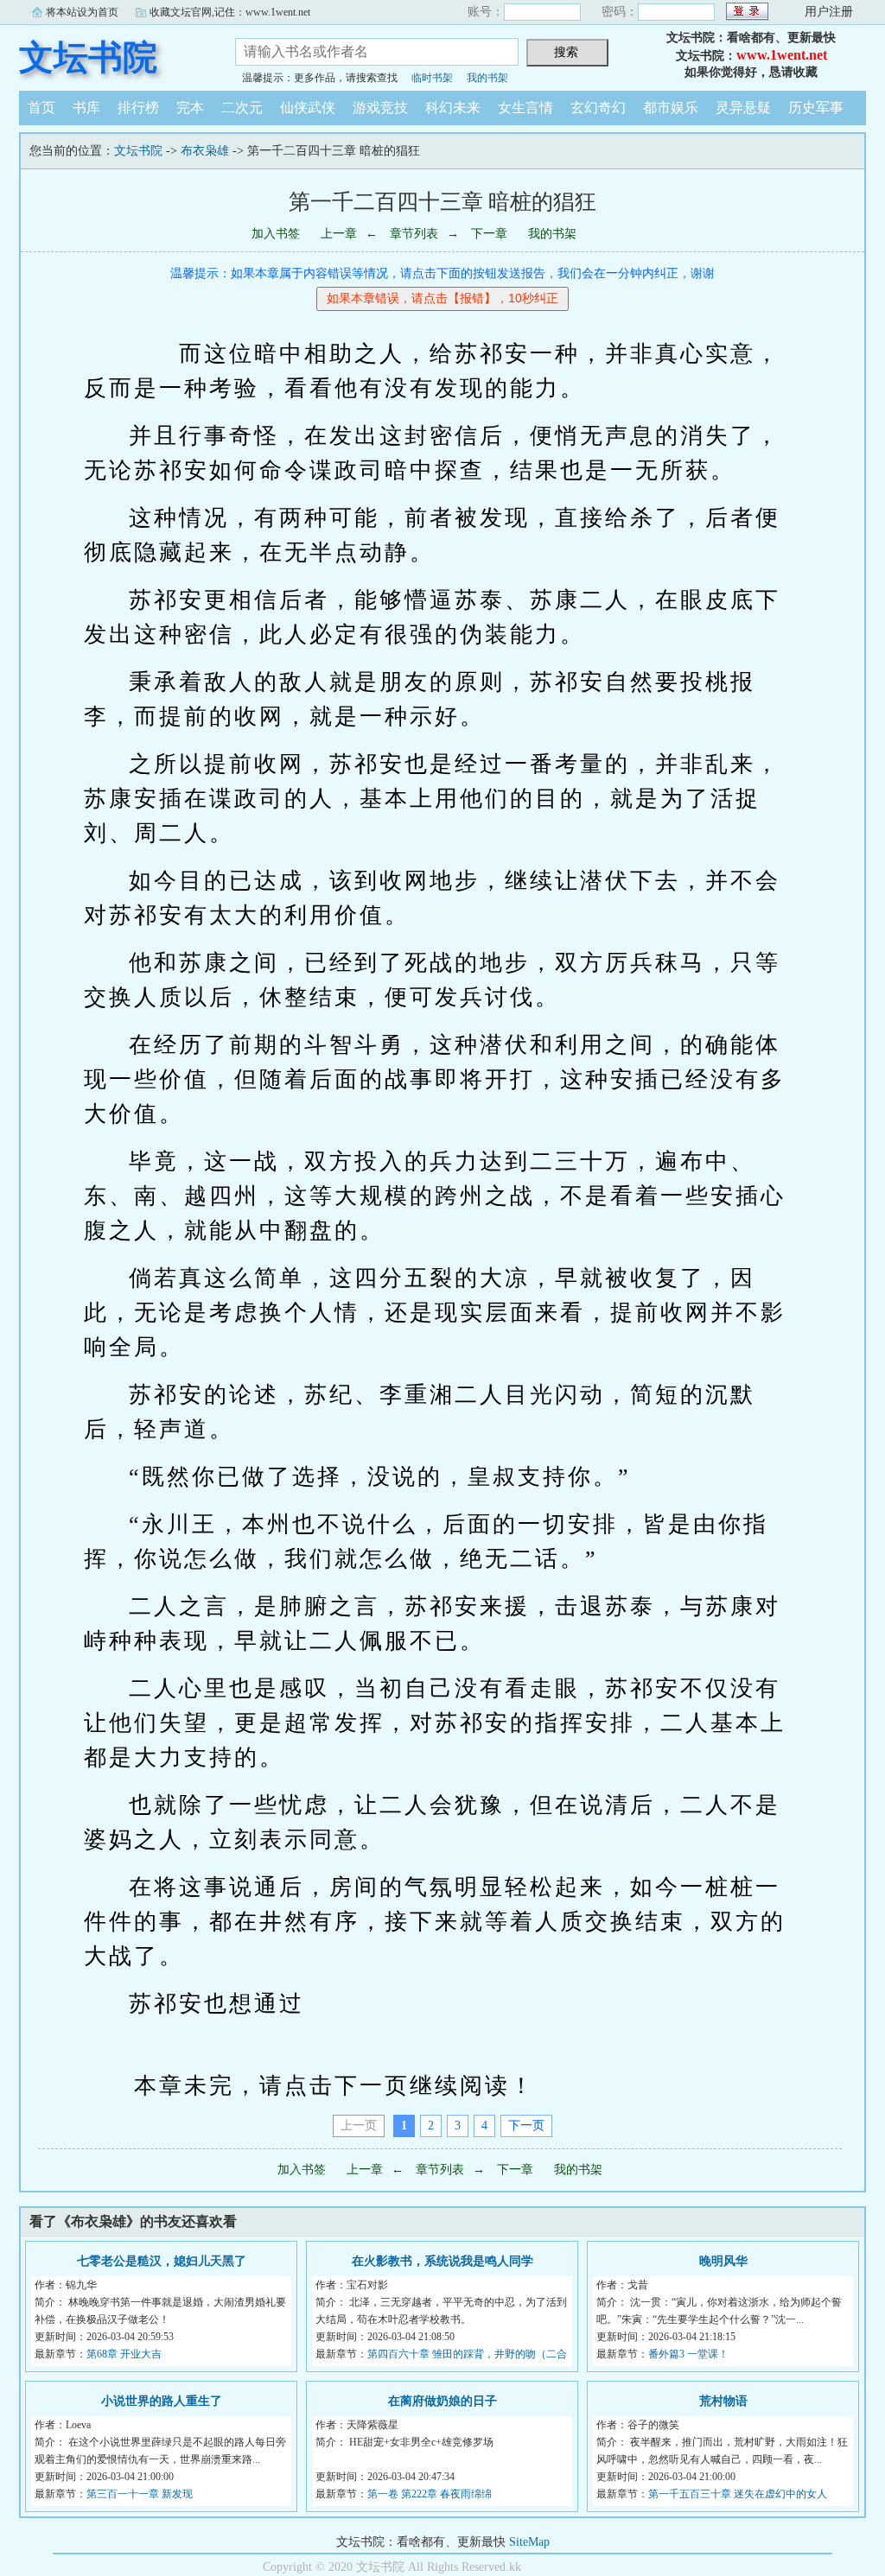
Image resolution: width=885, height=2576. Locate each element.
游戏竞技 (380, 108)
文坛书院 (88, 57)
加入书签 (276, 234)
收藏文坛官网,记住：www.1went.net (230, 12)
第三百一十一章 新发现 (140, 2494)
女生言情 (525, 108)
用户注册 (829, 12)
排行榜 (138, 108)
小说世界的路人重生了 (162, 2401)
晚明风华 (723, 2261)
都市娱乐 (671, 108)
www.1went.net (782, 55)
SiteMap (529, 2542)
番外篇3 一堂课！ (688, 2354)
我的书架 (487, 78)
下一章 (489, 234)
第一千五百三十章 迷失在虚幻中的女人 (738, 2494)
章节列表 (414, 234)
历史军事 (816, 108)
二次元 (242, 108)
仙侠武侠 (308, 108)
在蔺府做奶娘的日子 (442, 2401)
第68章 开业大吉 (124, 2354)
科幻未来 (453, 108)
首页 (41, 108)
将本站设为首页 (82, 12)
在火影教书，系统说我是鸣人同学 (442, 2261)
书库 (86, 108)
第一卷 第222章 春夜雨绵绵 (430, 2494)
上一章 (339, 234)
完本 (190, 108)
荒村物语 (723, 2401)
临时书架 (432, 78)
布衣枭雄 (205, 151)
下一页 (526, 2126)
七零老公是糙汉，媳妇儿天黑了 (162, 2261)
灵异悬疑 (743, 108)
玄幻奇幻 (598, 108)
